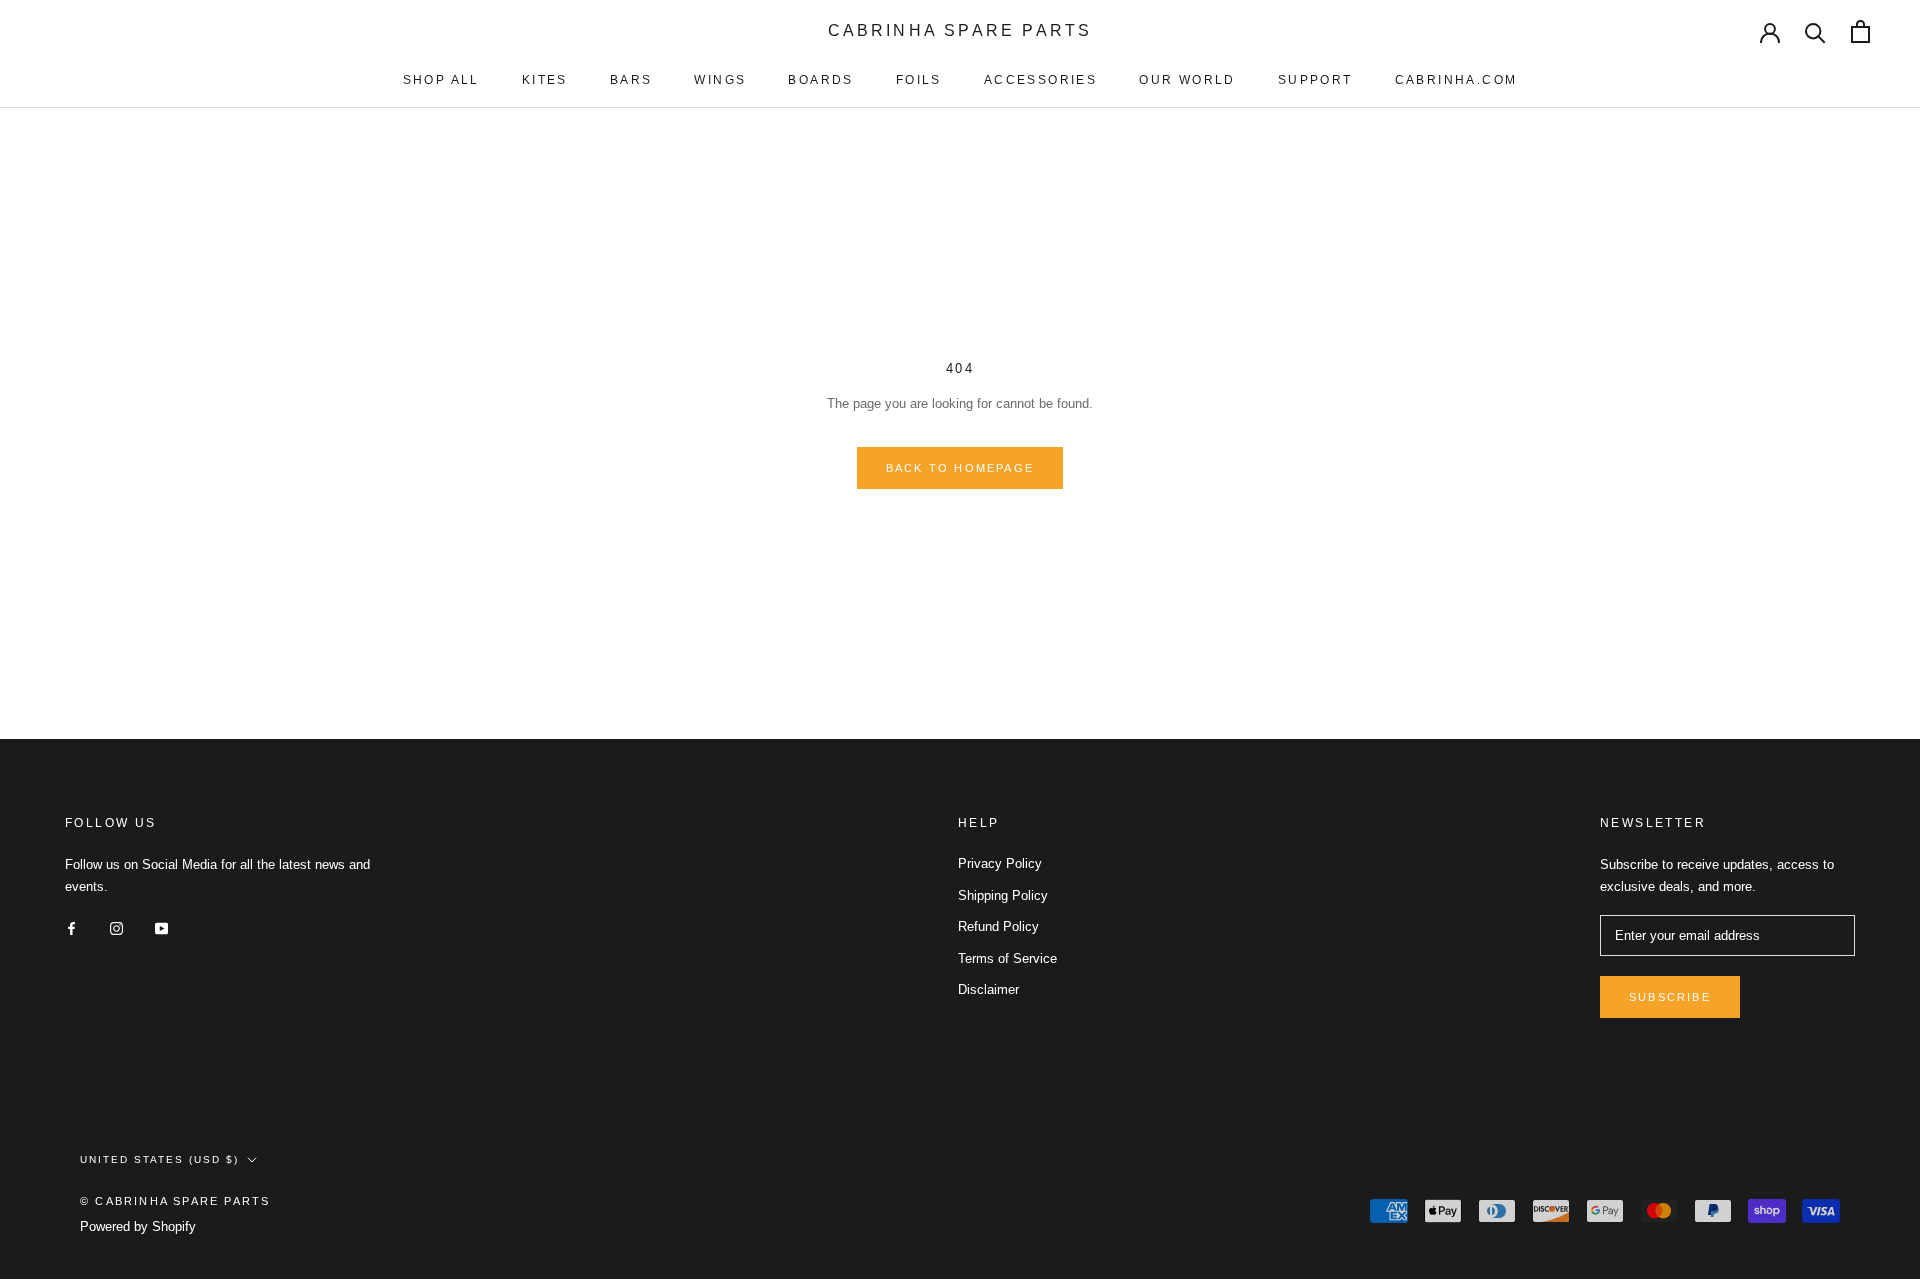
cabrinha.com (1456, 80)
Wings (720, 80)
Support (1315, 80)
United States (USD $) (159, 1159)
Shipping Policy (1003, 895)
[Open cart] (1860, 31)
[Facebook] (71, 927)
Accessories (1040, 80)
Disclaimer (988, 989)
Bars (631, 80)
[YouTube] (161, 927)
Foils (919, 80)
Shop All (441, 80)
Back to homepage (960, 468)
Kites (545, 80)
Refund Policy (998, 926)
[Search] (1815, 31)
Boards (820, 80)
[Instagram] (116, 927)
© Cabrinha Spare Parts (175, 1201)
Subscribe (1670, 997)
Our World (1187, 80)
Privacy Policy (1000, 863)
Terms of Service (1007, 958)
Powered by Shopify (138, 1226)
